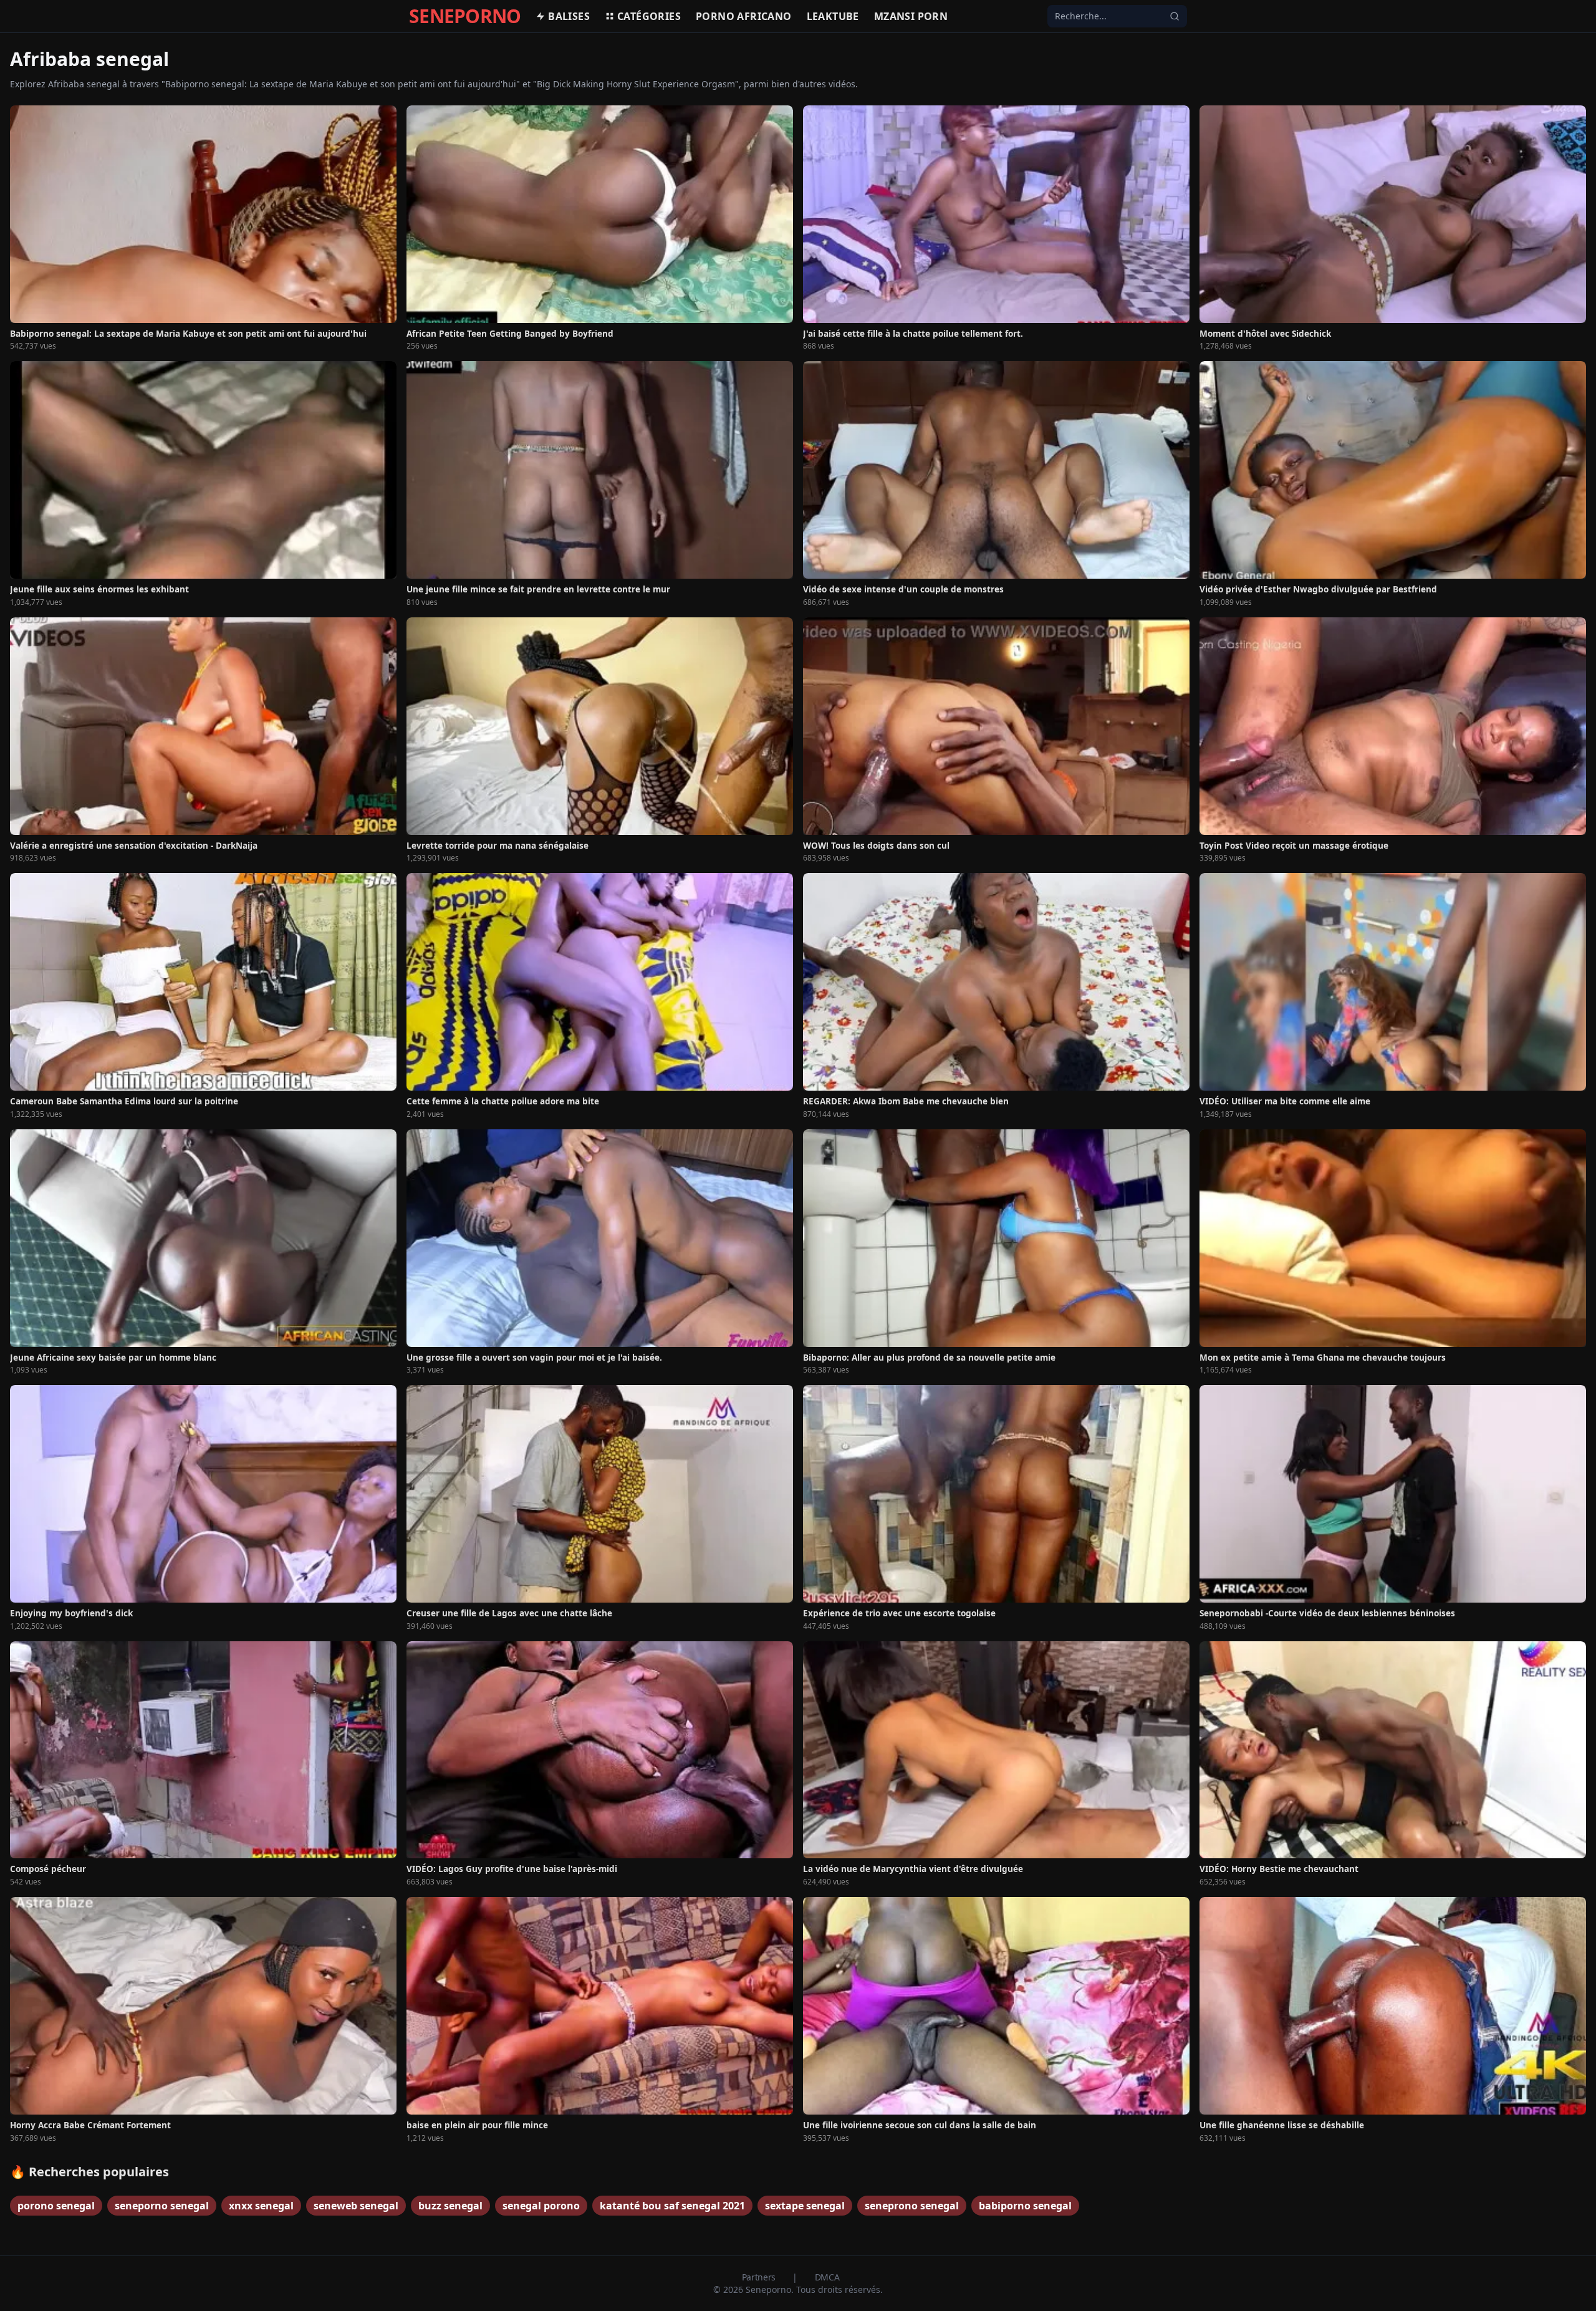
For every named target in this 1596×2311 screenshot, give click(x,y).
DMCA (827, 2277)
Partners (760, 2277)
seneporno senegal (162, 2206)
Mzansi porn (911, 16)
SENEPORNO (465, 16)
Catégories (649, 16)
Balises (569, 16)
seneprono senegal (912, 2206)
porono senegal (56, 2206)
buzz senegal (450, 2206)
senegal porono (541, 2206)
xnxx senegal (261, 2206)
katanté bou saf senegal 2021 (672, 2206)
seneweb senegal (356, 2206)
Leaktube (833, 16)
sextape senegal (805, 2206)
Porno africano (744, 16)
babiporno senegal (1025, 2206)
